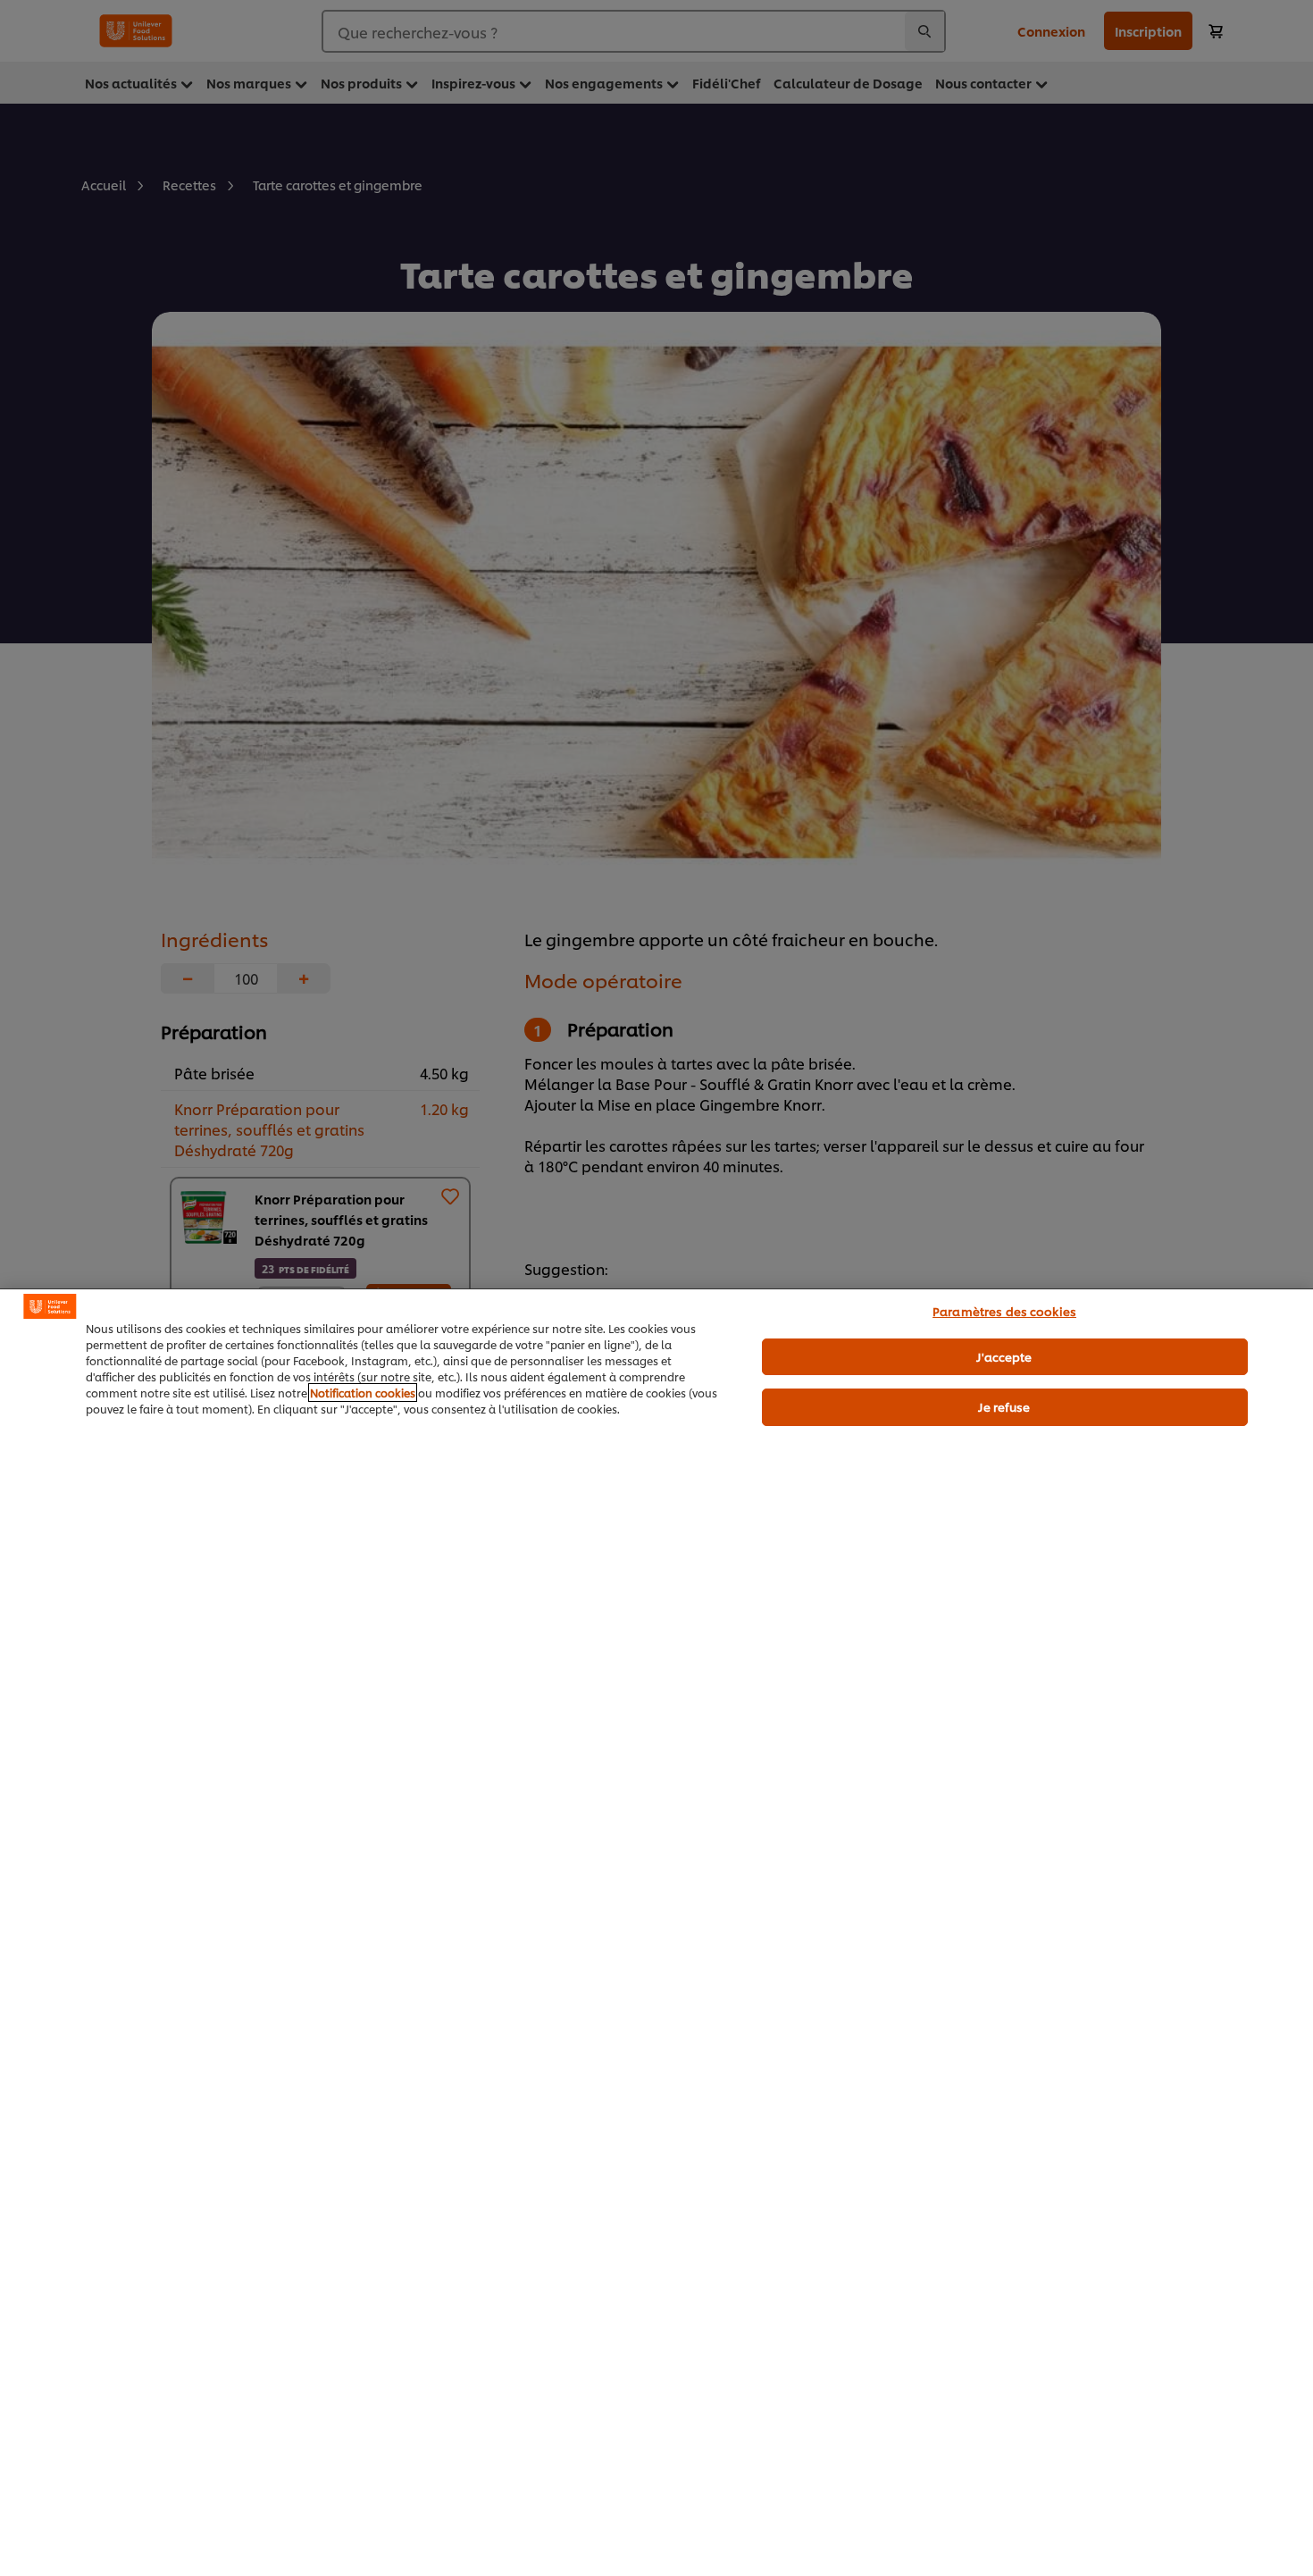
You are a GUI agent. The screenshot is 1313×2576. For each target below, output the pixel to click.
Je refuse (1004, 1406)
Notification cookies (363, 1393)
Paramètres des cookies (1004, 1311)
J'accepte (1004, 1355)
